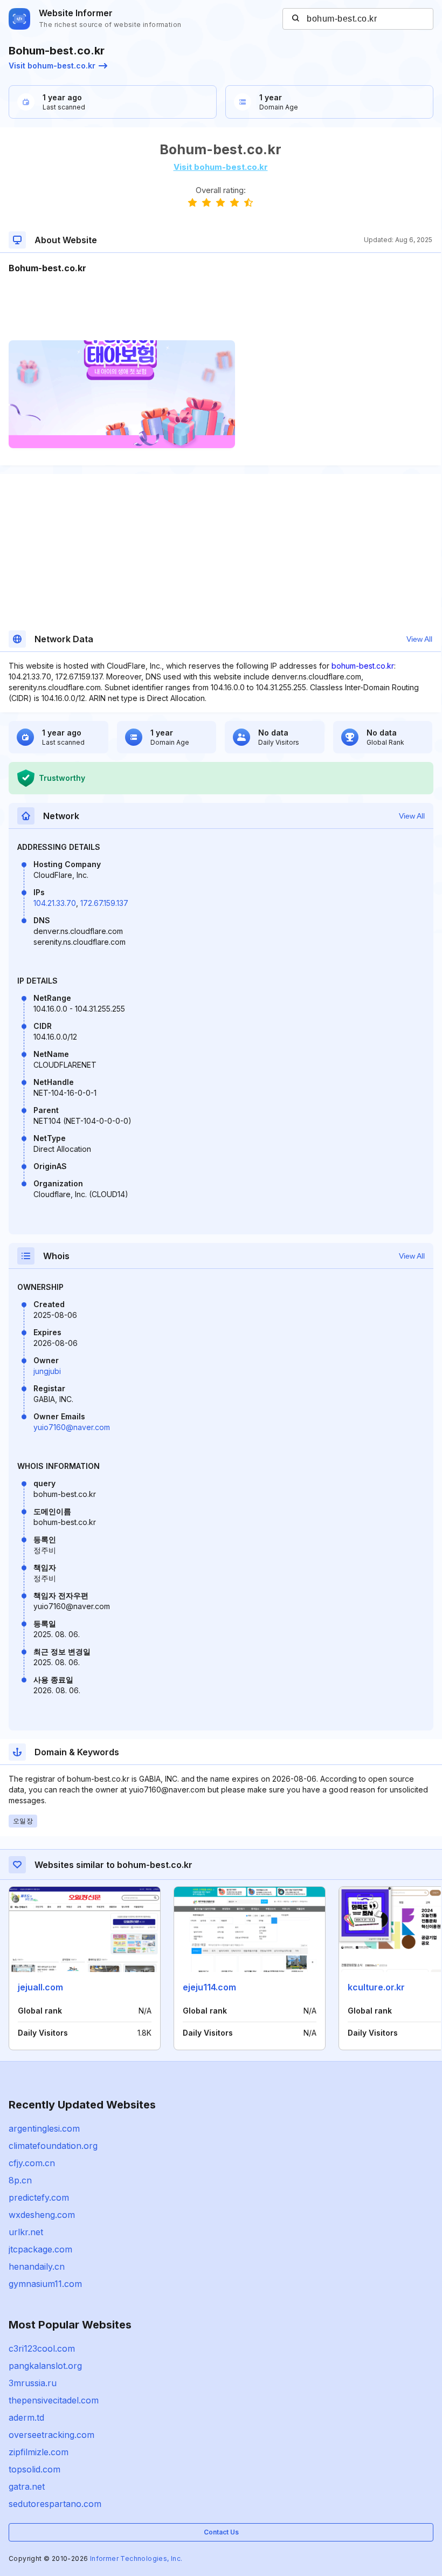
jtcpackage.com (40, 2249)
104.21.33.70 (55, 903)
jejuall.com (40, 1987)
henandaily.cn (37, 2266)
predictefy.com (39, 2197)
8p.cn (20, 2180)
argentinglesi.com (44, 2128)
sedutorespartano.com (55, 2504)
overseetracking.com (51, 2435)
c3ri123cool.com (42, 2348)
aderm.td (26, 2417)
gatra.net (27, 2486)
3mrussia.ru (33, 2383)
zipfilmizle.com (39, 2452)
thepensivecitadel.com (54, 2400)
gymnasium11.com (45, 2284)
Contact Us (221, 2532)
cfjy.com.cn (32, 2163)
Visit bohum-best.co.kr (52, 66)
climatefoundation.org (53, 2146)
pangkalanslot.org (45, 2366)
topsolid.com (34, 2469)
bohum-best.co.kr (363, 666)
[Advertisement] (220, 307)
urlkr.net (26, 2232)
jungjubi (47, 1371)
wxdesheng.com (42, 2215)
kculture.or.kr (376, 1987)
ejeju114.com (209, 1987)
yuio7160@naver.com (72, 1427)
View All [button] (419, 639)
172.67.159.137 (104, 903)
